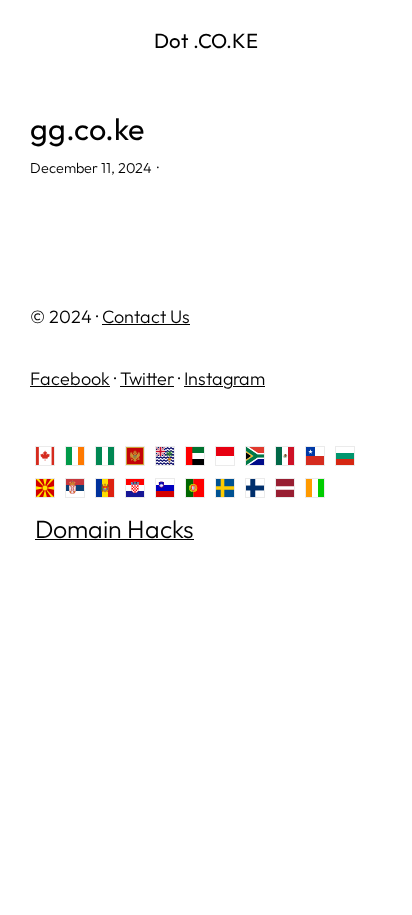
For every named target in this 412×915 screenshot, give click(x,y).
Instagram (224, 378)
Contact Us (146, 316)
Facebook (70, 378)
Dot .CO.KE (206, 40)
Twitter (147, 378)
